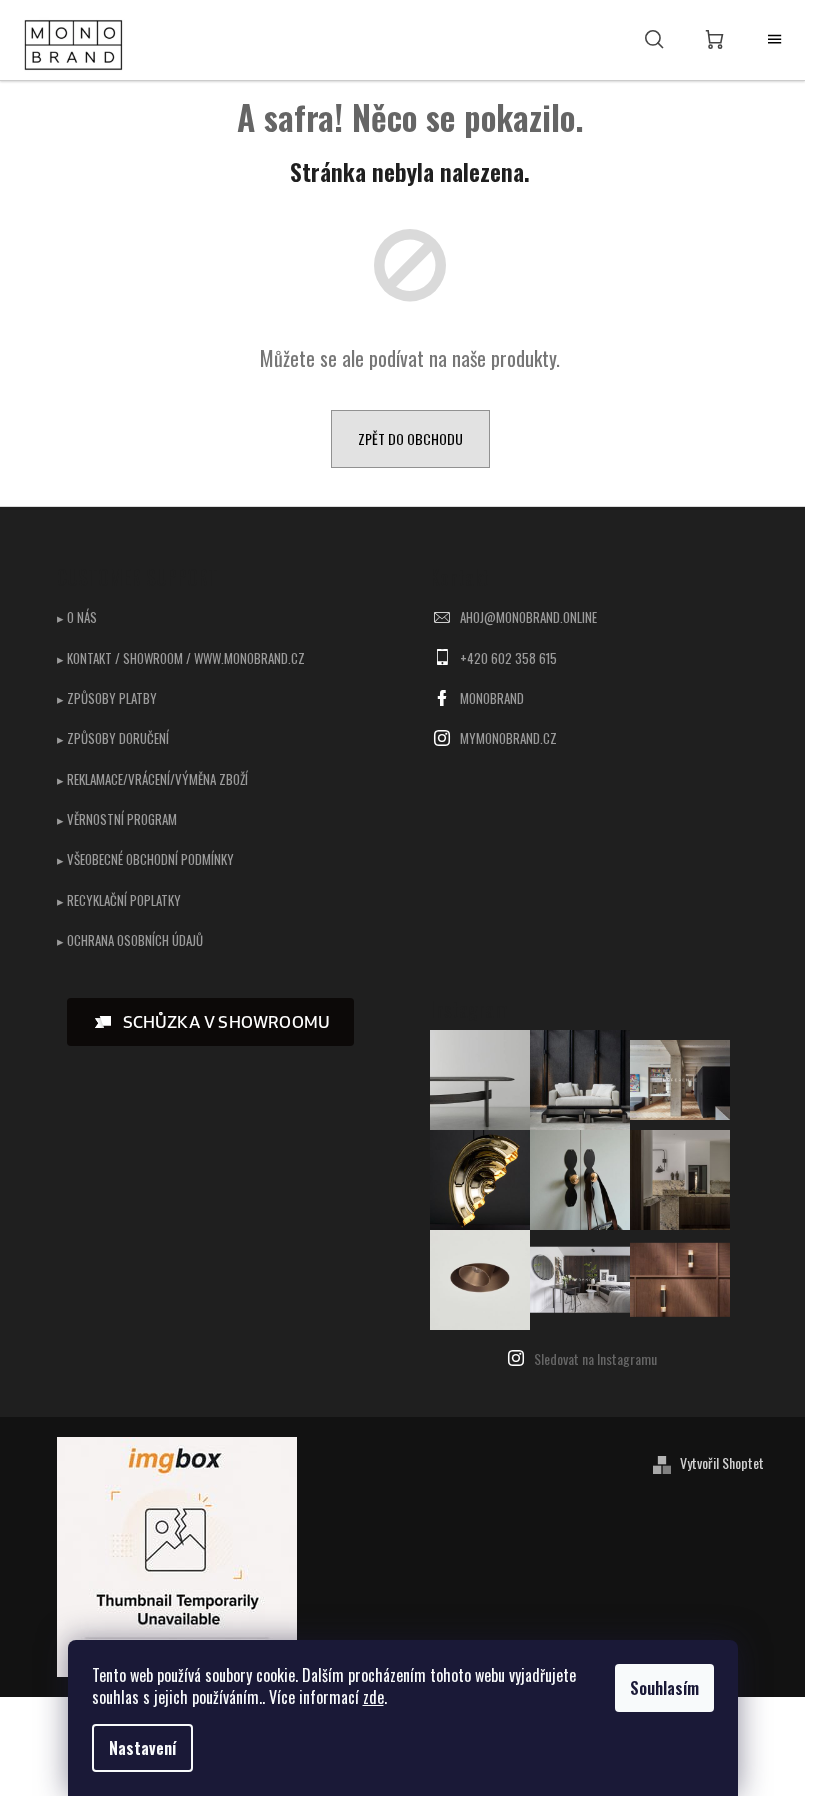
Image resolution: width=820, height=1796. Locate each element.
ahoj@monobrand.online (528, 617)
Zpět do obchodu (410, 438)
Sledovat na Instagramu (595, 1358)
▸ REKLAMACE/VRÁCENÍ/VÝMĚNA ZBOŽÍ (152, 779)
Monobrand (492, 698)
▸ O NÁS (77, 617)
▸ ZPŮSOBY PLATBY (107, 698)
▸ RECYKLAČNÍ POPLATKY (119, 900)
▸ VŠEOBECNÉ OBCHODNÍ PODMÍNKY (145, 859)
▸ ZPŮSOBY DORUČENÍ (113, 738)
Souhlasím (664, 1688)
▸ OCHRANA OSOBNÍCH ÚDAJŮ (130, 940)
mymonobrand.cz (508, 738)
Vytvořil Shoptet (722, 1462)
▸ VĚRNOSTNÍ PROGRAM (117, 819)
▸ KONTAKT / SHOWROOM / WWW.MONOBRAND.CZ (181, 658)
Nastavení (142, 1748)
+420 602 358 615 (508, 658)
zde (373, 1697)
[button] (211, 1022)
